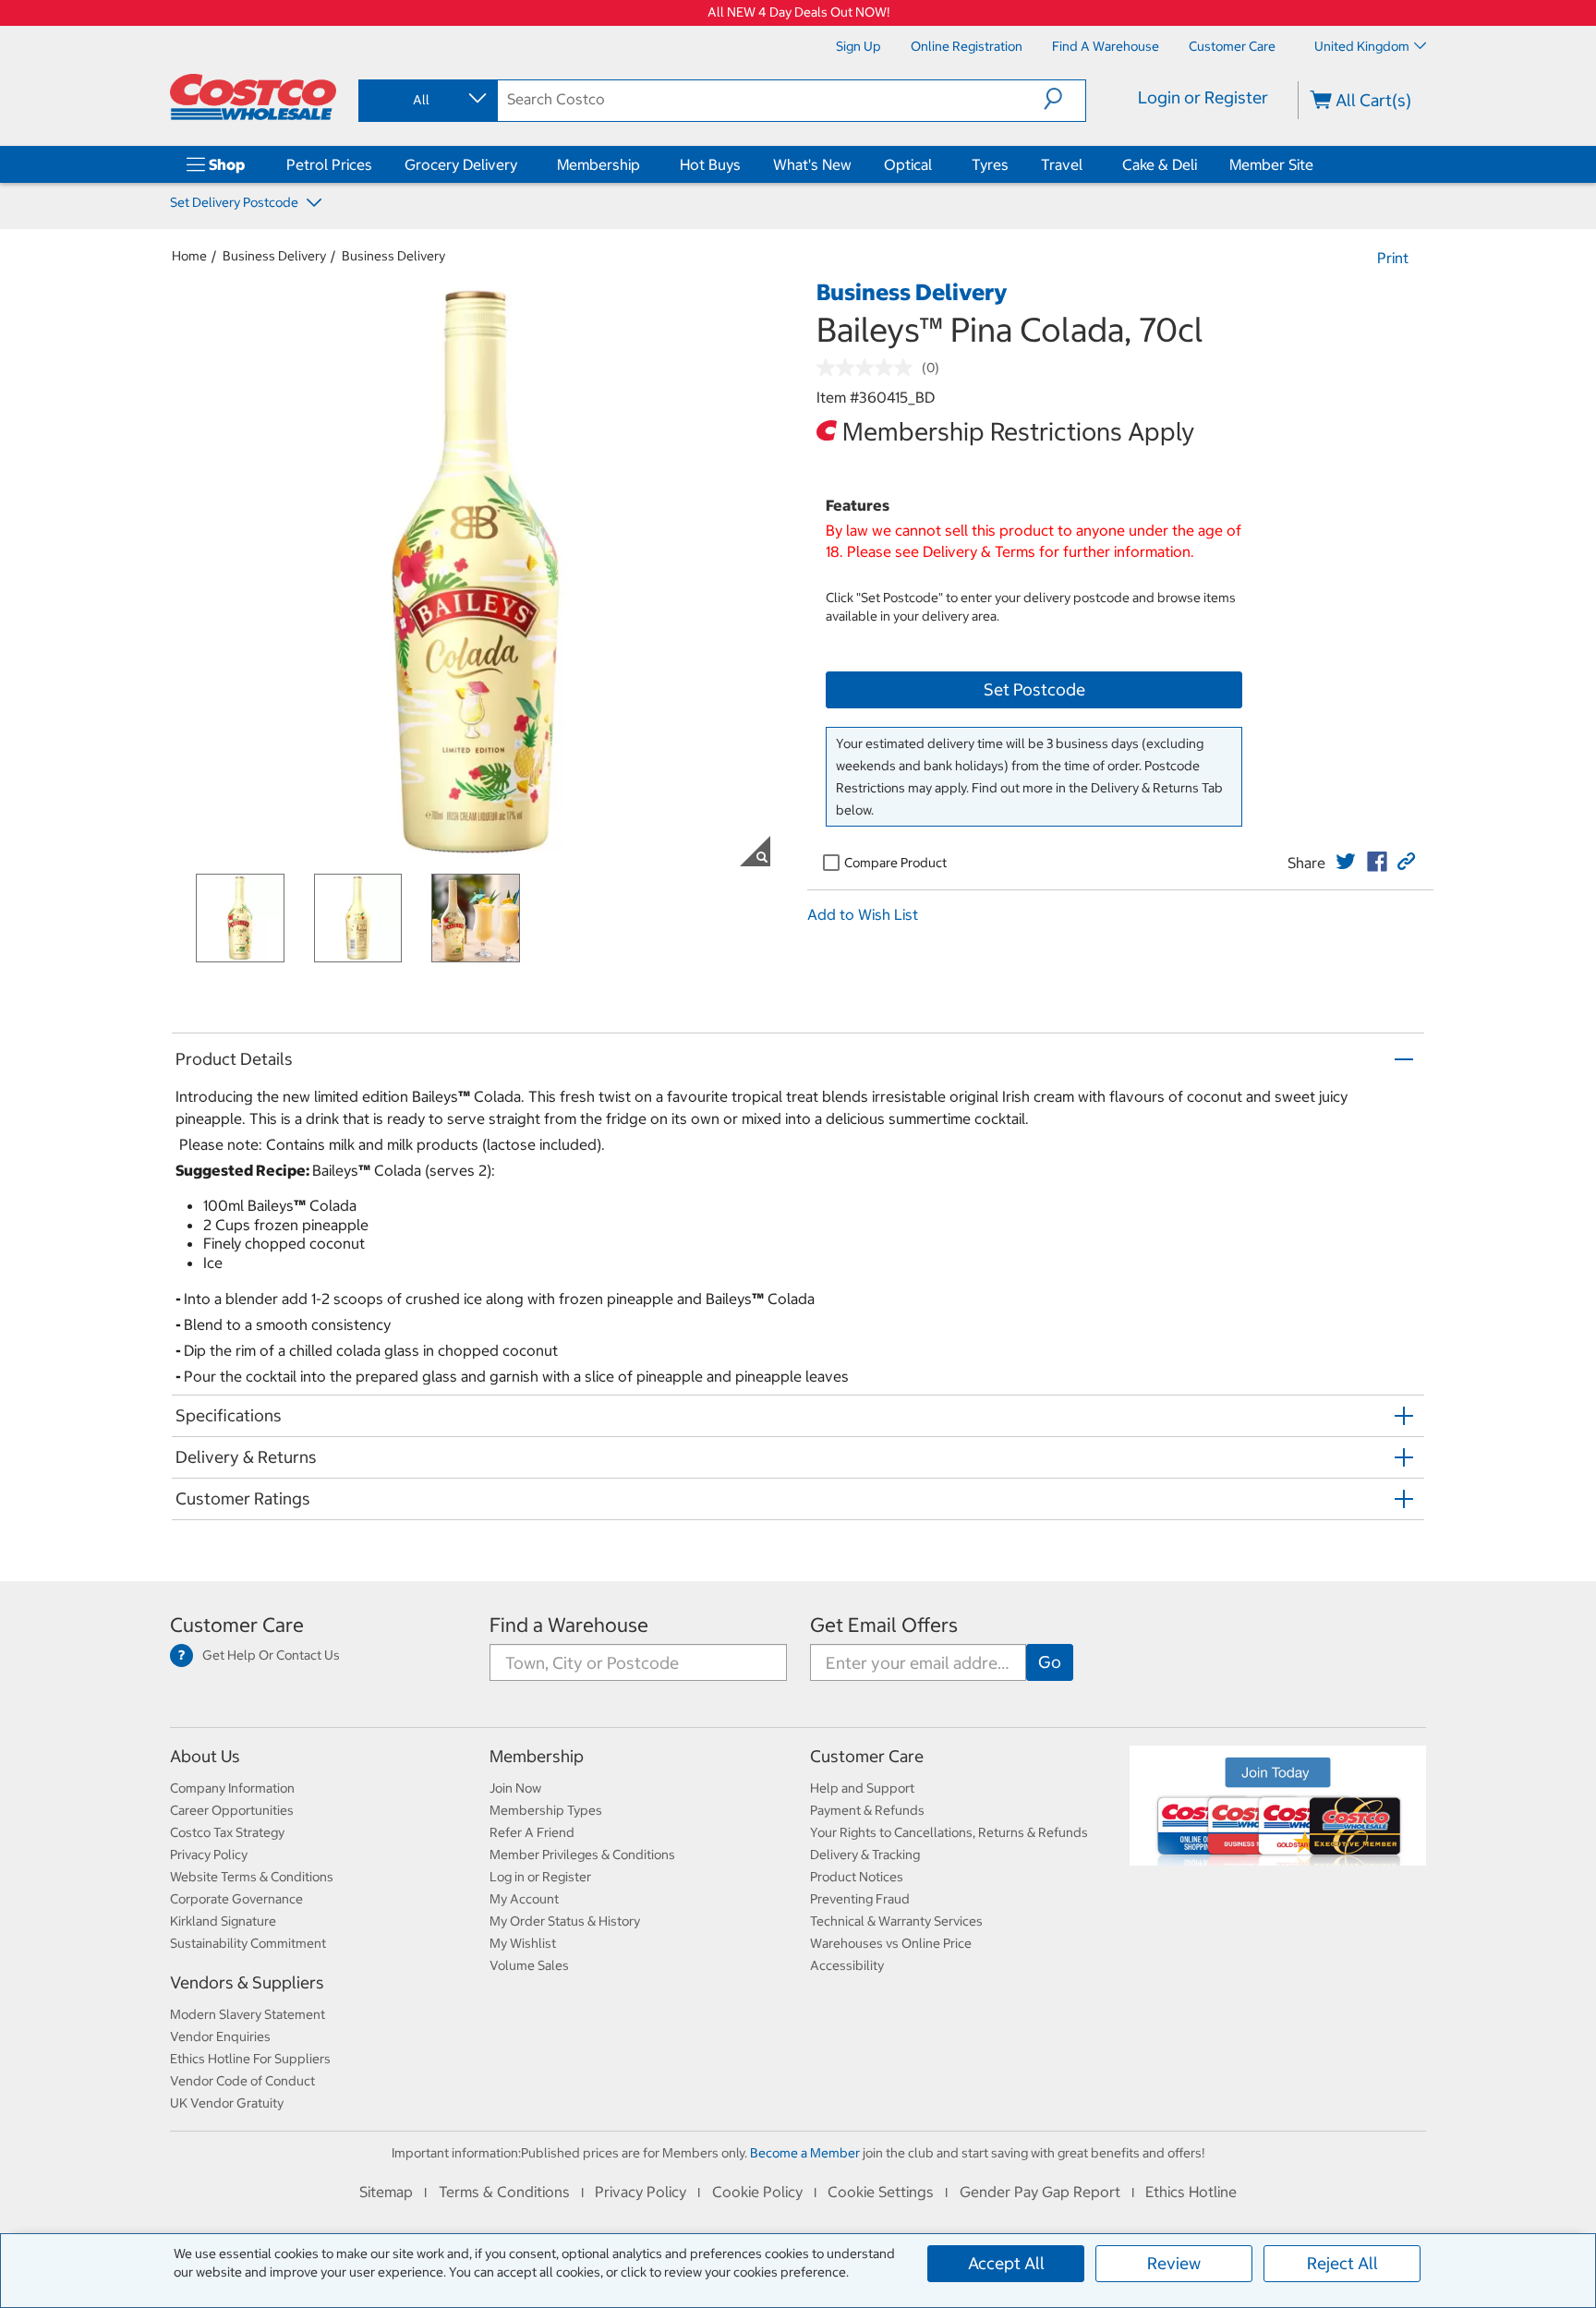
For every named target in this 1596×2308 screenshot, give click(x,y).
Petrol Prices (329, 164)
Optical (908, 164)
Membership (598, 164)
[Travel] (1086, 164)
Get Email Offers (884, 1625)
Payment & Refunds (867, 1810)
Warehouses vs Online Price (891, 1943)
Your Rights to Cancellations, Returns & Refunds (949, 1832)
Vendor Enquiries (220, 2036)
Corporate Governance (236, 1899)
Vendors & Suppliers (247, 1982)
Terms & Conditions (504, 2192)
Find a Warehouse (569, 1625)
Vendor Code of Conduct (242, 2081)
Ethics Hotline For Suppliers (250, 2059)
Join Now (515, 1788)
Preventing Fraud (860, 1899)
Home (189, 256)
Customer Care (237, 1625)
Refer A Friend (532, 1832)
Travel (1062, 164)
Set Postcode (1034, 689)
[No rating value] (869, 368)
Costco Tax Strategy (227, 1832)
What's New (812, 164)
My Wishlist (523, 1943)
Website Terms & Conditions (252, 1877)
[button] (1064, 99)
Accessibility (847, 1965)
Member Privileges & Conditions (582, 1855)
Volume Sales (529, 1965)
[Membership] (644, 164)
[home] (253, 97)
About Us (205, 1756)
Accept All (1006, 2263)
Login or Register (1203, 97)
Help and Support (862, 1788)
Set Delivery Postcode (236, 202)
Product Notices (857, 1877)
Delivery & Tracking (865, 1855)
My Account (524, 1899)
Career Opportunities (232, 1810)
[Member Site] (1317, 164)
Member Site (1271, 164)
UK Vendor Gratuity (227, 2103)
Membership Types (546, 1810)
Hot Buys (710, 164)
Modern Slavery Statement (248, 2014)
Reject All (1342, 2263)
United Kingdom (1362, 46)
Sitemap (386, 2192)
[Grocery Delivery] (521, 164)
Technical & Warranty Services (896, 1921)
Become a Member (805, 2153)
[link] (1346, 862)
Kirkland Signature (223, 1921)
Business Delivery (274, 256)
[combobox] (427, 100)
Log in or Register (540, 1877)
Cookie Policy (757, 2192)
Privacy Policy (209, 1855)
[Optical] (936, 164)
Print (1393, 258)
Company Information (232, 1788)
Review (1174, 2263)
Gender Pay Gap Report (1040, 2192)
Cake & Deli (1160, 164)
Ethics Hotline (1191, 2192)
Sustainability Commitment (248, 1943)
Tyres (990, 164)
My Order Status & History (565, 1921)
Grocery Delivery (461, 164)
